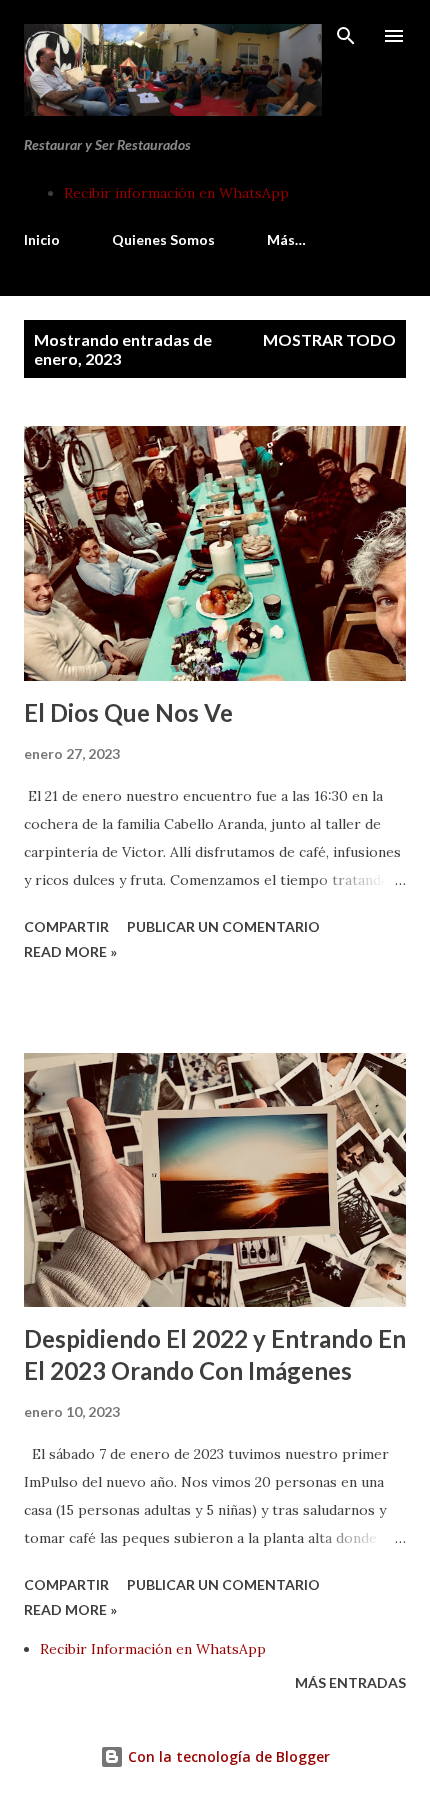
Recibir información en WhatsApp (176, 193)
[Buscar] (346, 36)
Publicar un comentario (223, 926)
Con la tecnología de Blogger (227, 1756)
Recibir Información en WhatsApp (153, 1649)
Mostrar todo (329, 339)
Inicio (42, 239)
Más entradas (350, 1682)
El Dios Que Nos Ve (128, 712)
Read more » (70, 951)
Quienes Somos (163, 239)
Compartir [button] (66, 926)
